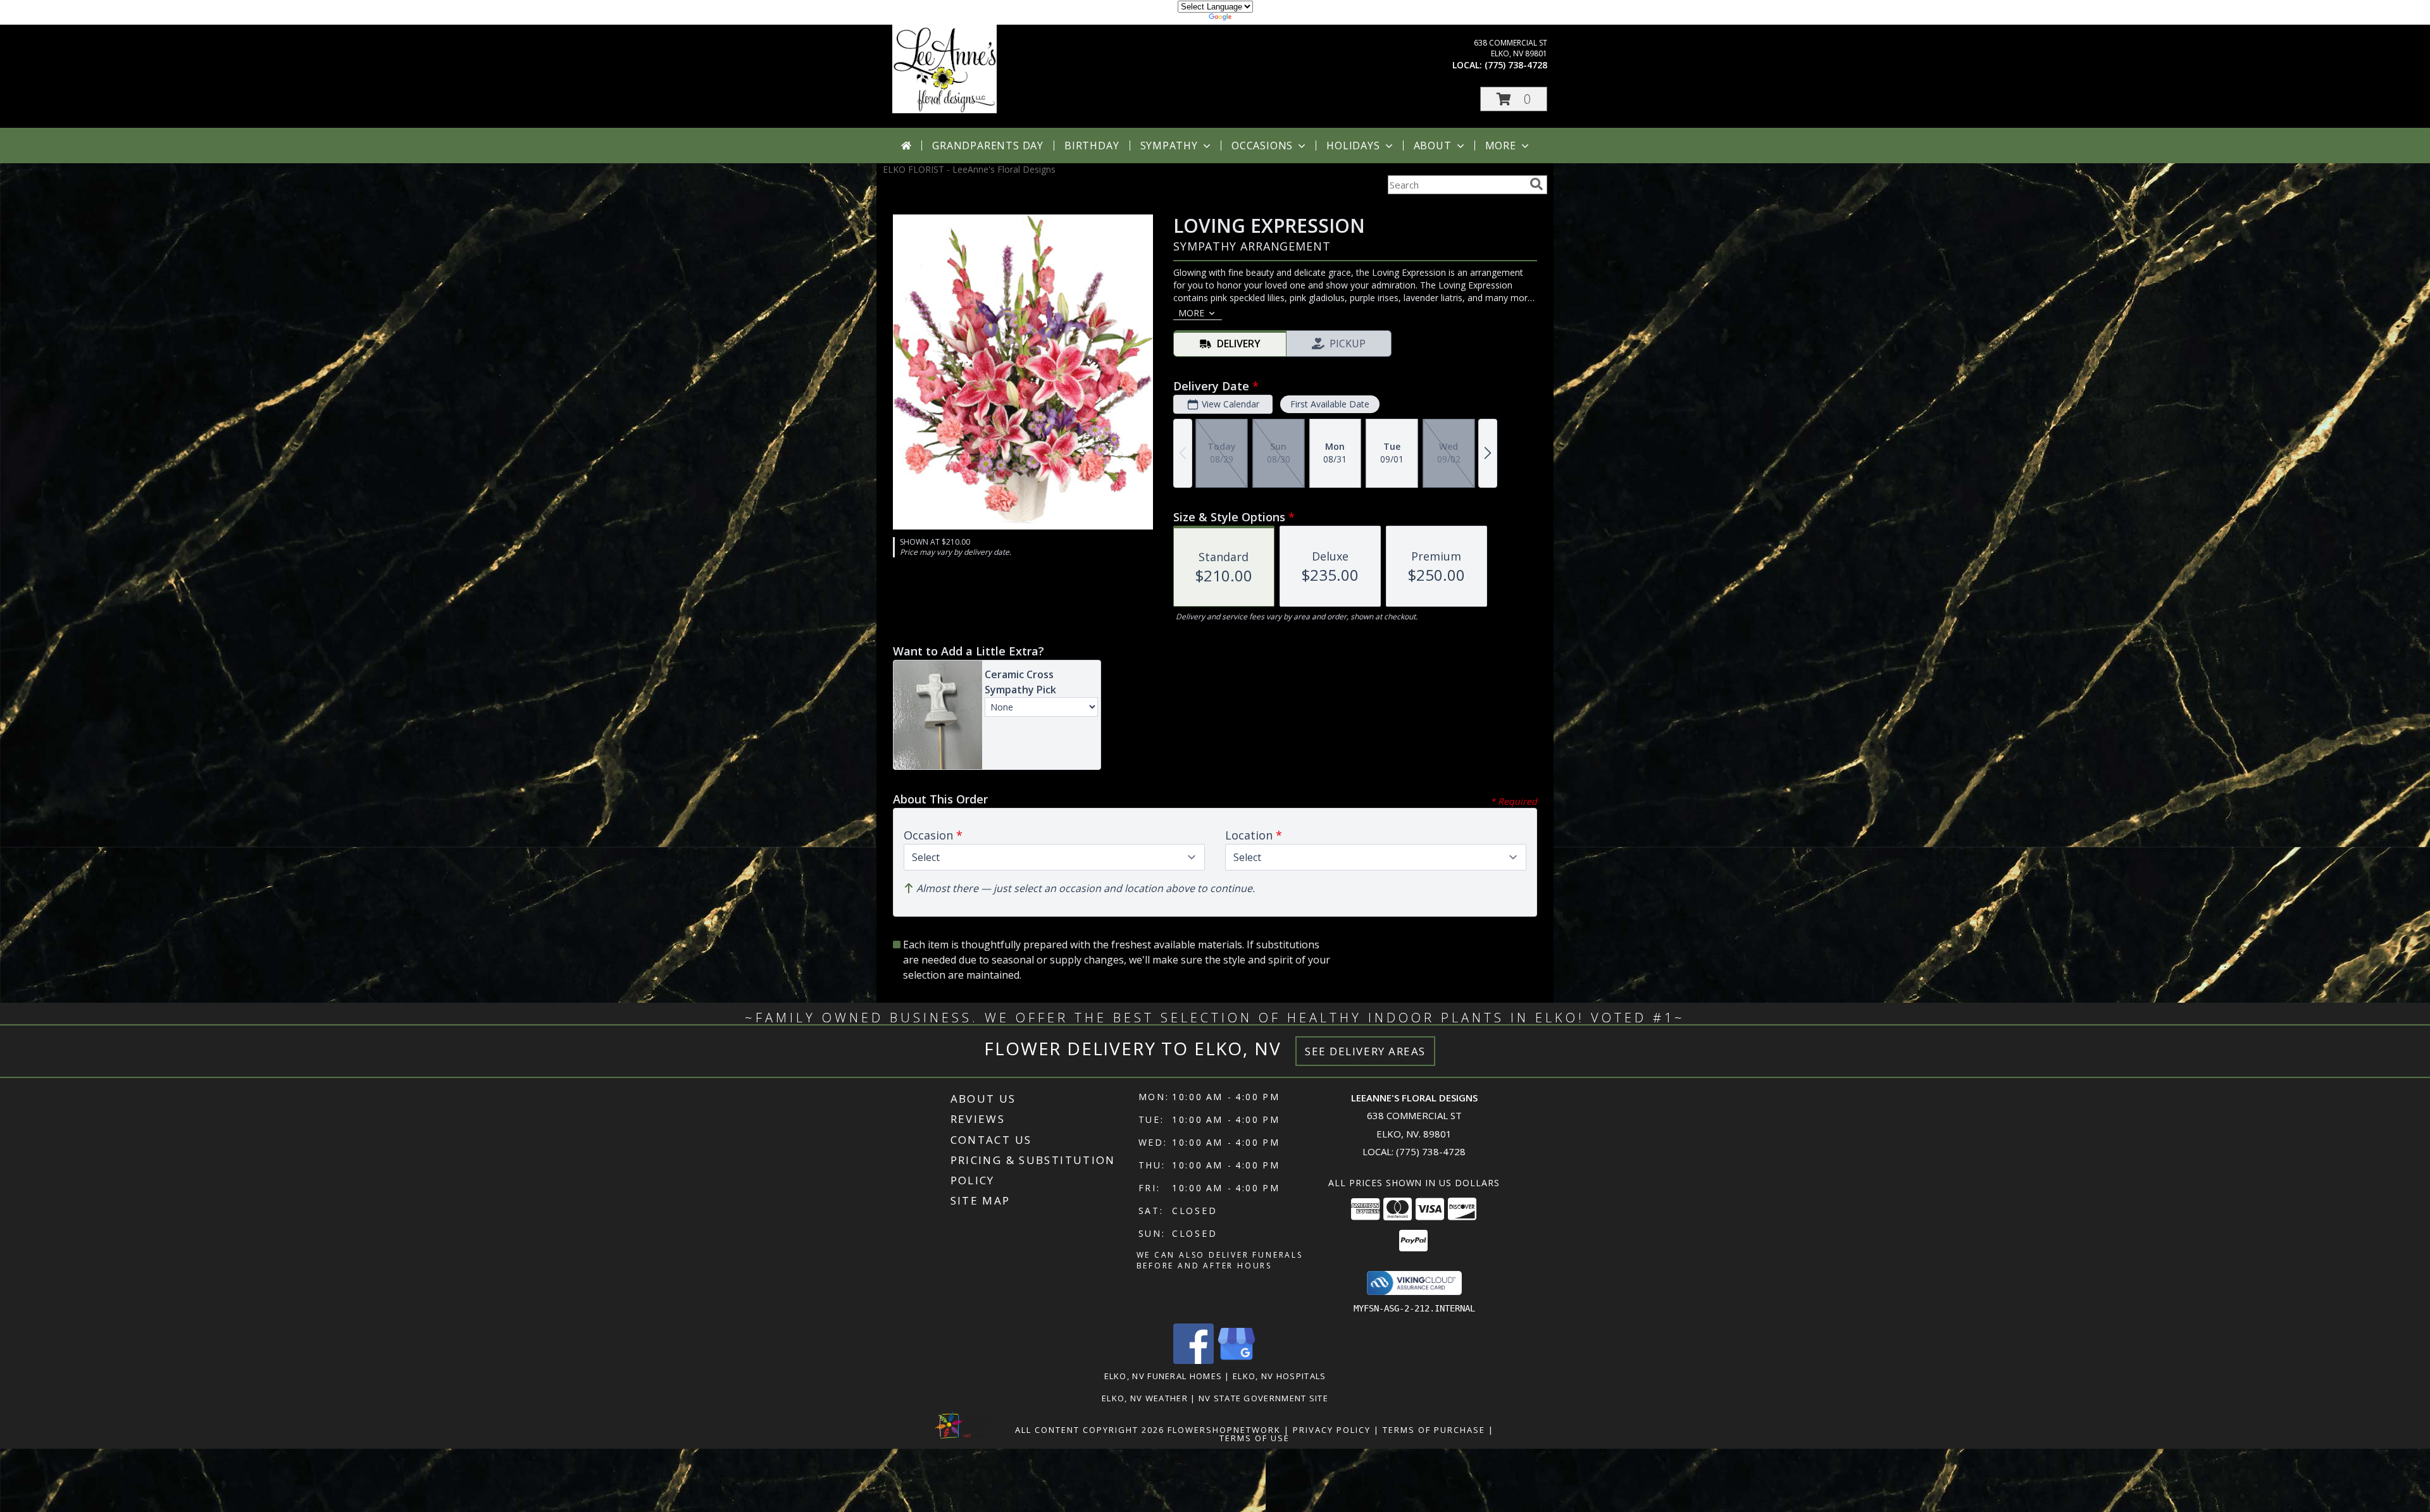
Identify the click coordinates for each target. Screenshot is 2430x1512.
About (1433, 146)
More (1501, 146)
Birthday (1092, 146)
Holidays (1353, 146)
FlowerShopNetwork (1224, 1430)
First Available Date (1330, 404)
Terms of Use (1255, 1438)
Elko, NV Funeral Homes (1163, 1376)
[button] (1514, 99)
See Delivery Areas (1365, 1051)
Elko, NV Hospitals (1279, 1376)
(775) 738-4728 (1516, 65)
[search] (1536, 184)
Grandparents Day (988, 146)
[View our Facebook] (1193, 1360)
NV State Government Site (1263, 1398)
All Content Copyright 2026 (1090, 1430)
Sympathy (1169, 146)
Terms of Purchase (1434, 1430)
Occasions (1262, 146)
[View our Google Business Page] (1237, 1360)
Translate (1253, 19)
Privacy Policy (1332, 1430)
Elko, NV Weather (1145, 1398)
